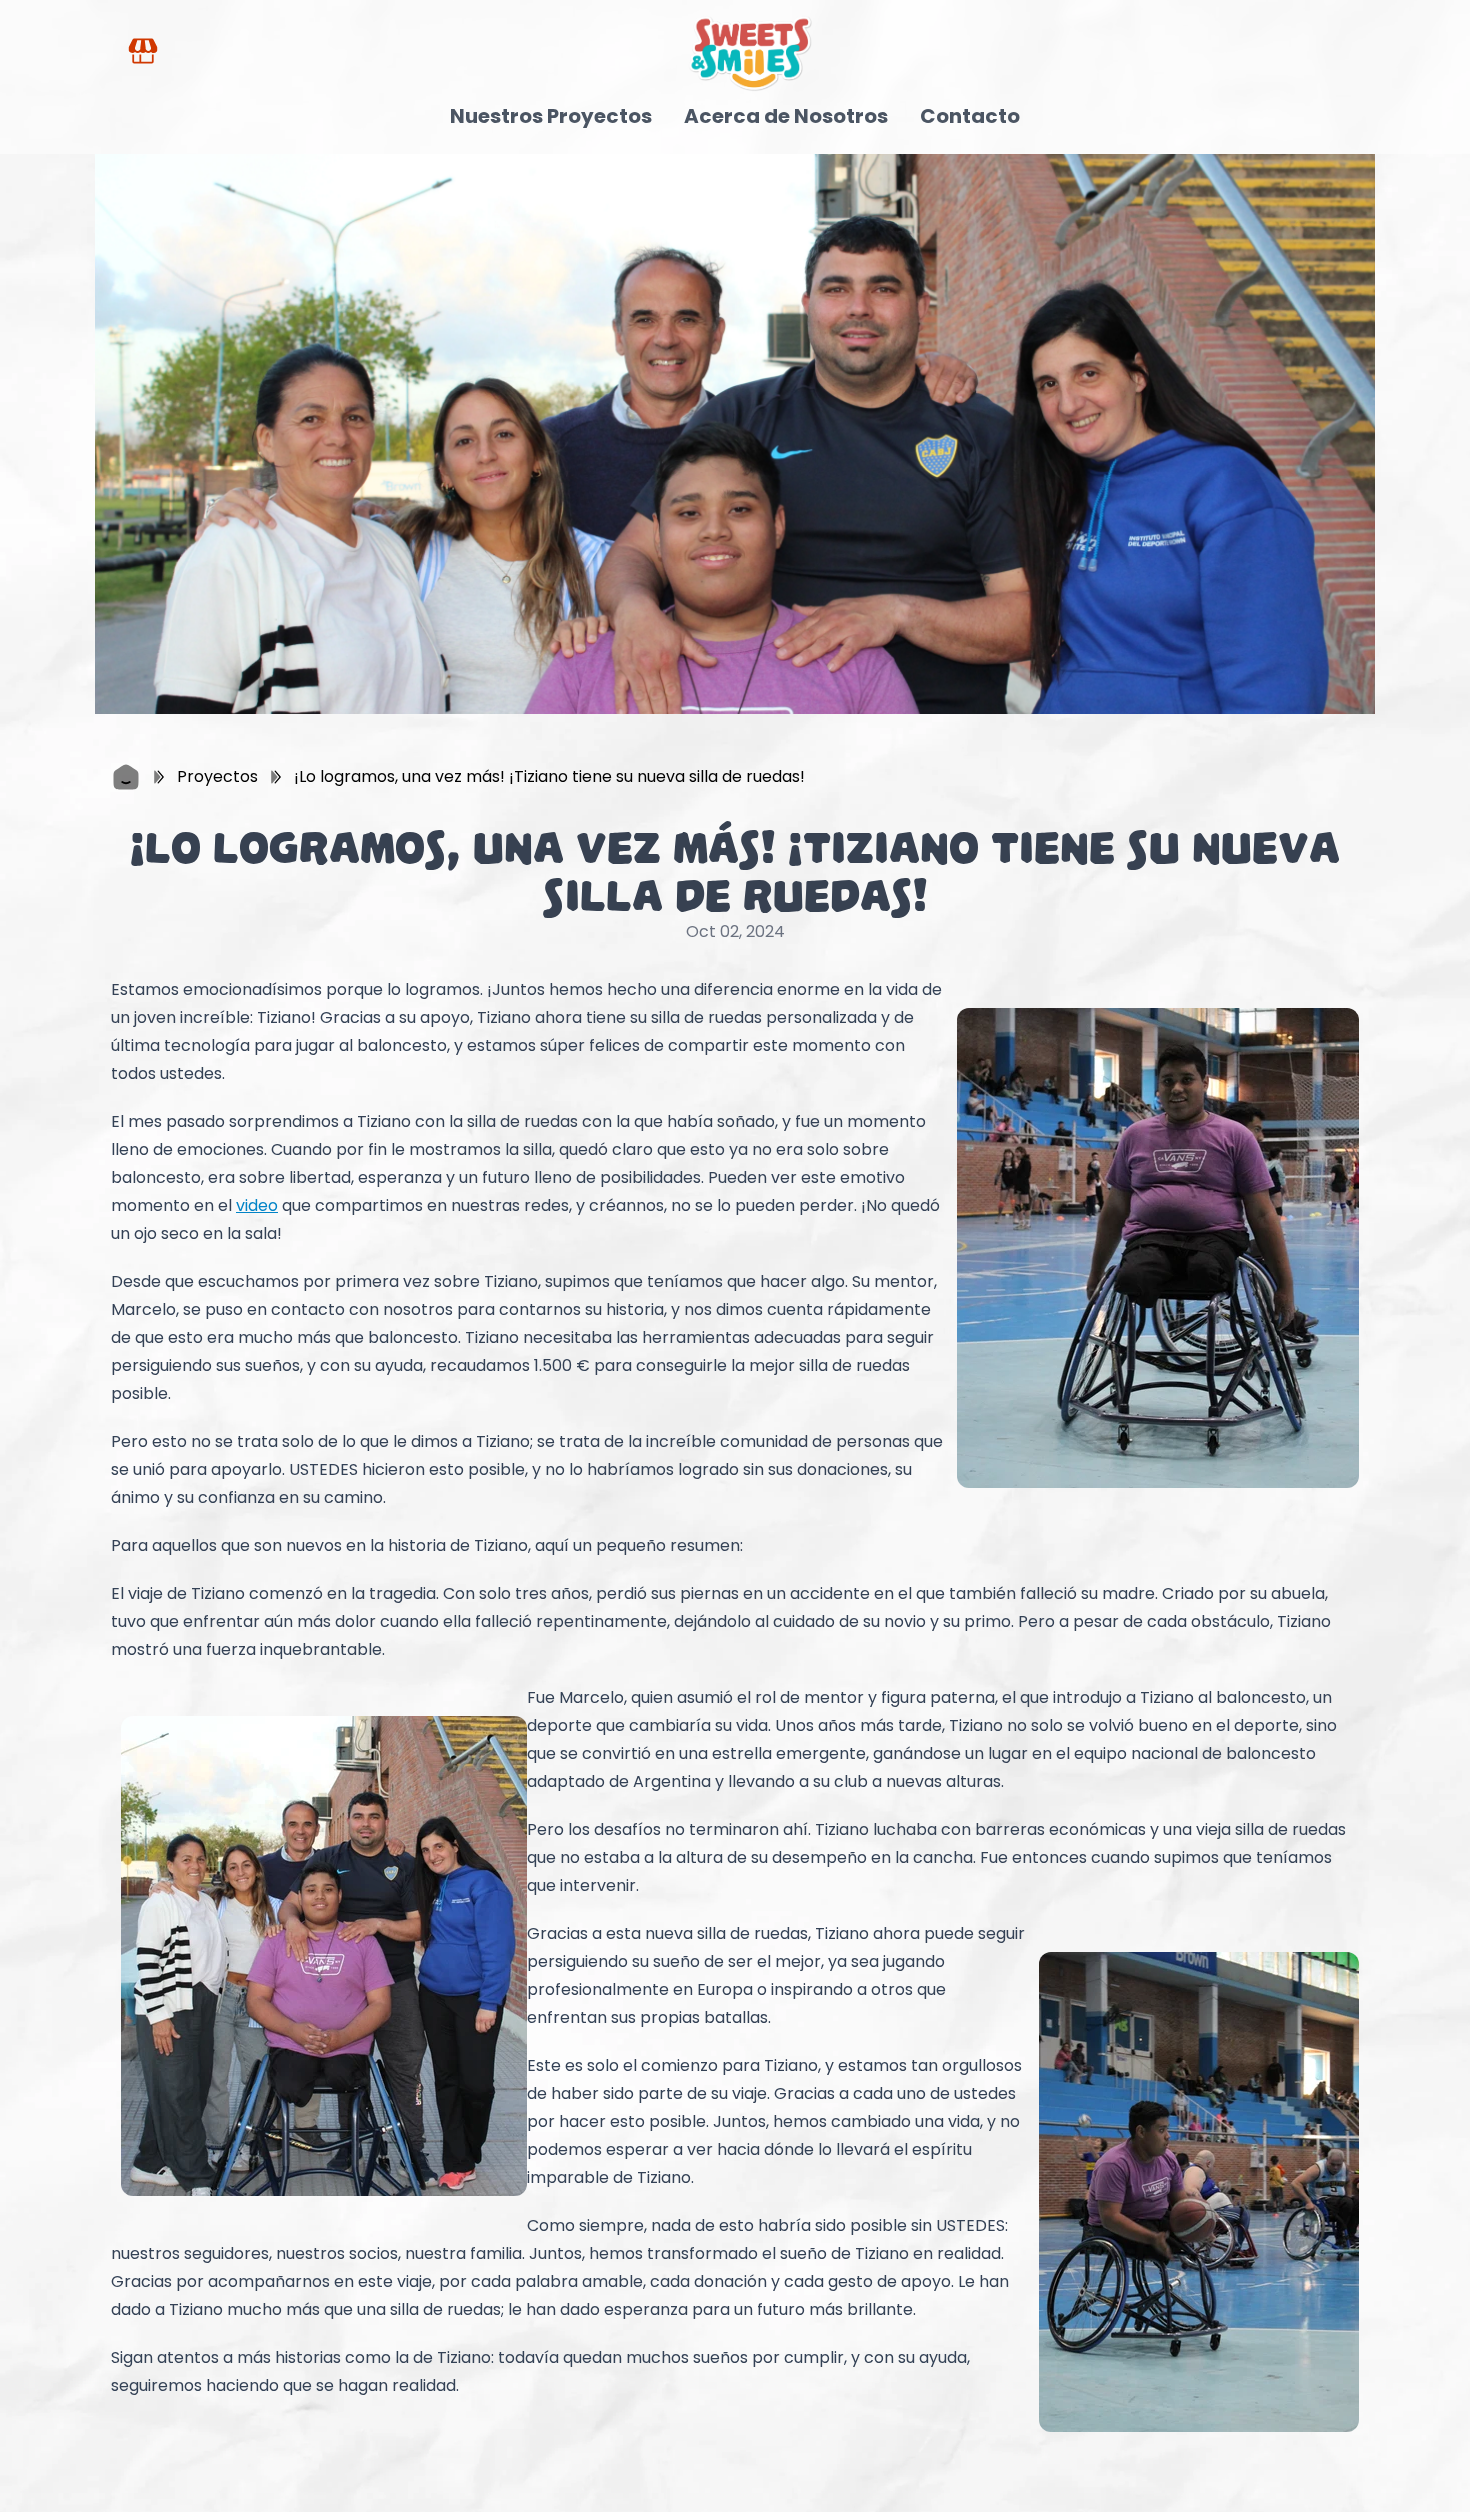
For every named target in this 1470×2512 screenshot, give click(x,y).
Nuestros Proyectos (551, 116)
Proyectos (217, 776)
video (257, 1205)
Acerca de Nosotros (786, 116)
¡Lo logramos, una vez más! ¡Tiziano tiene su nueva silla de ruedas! (549, 776)
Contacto (970, 116)
